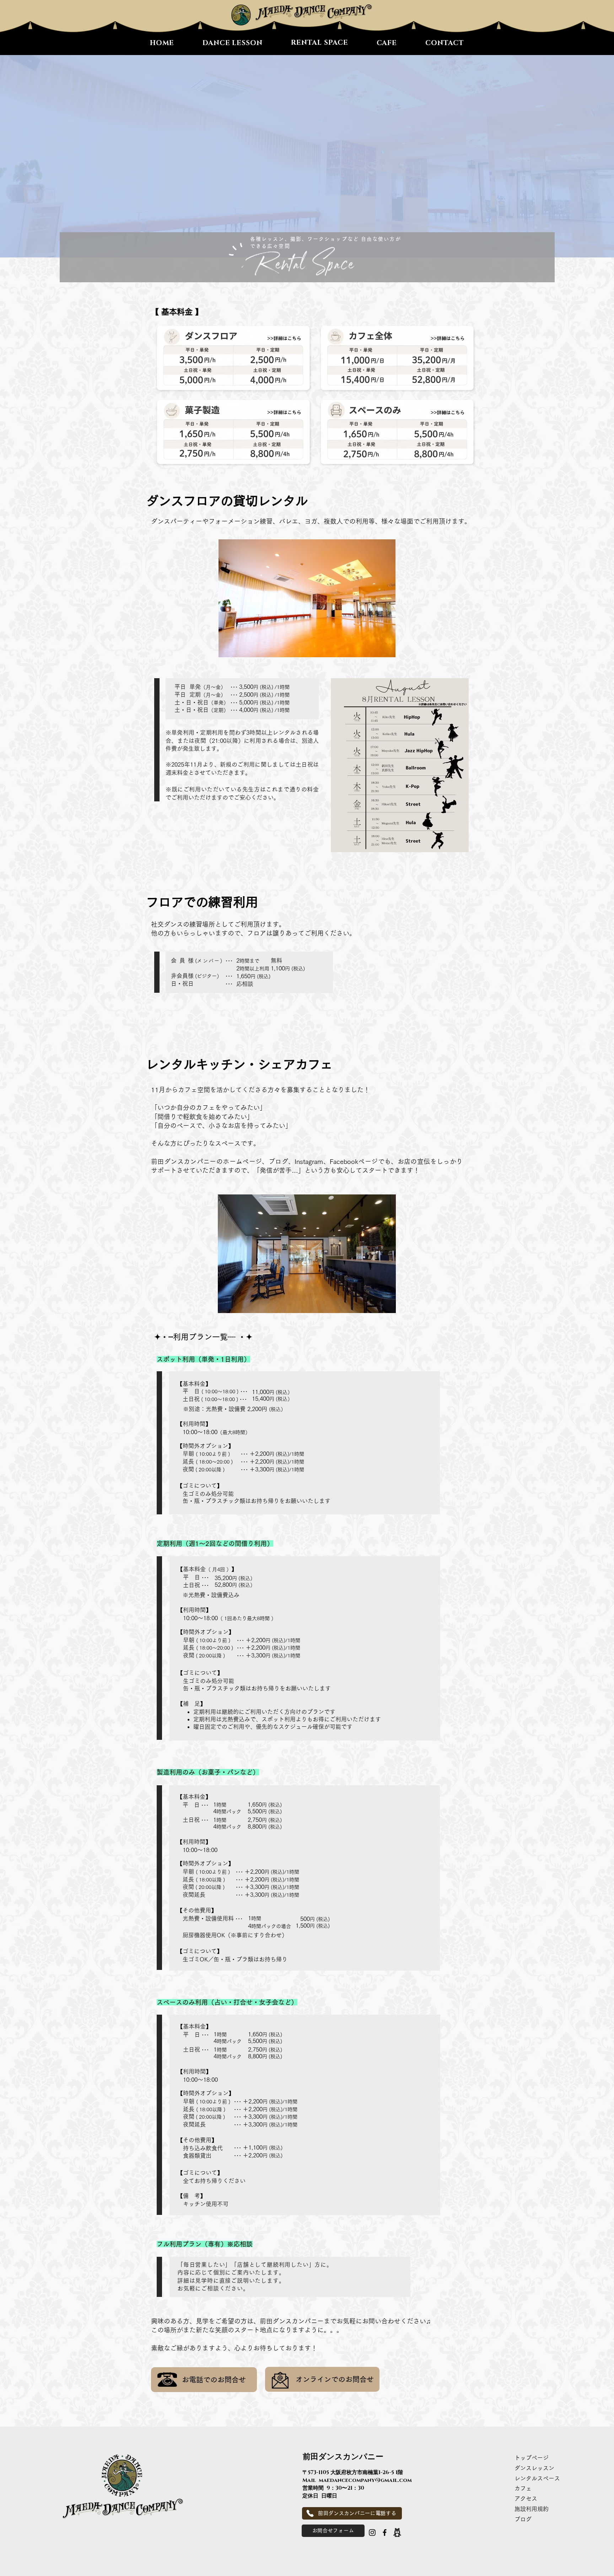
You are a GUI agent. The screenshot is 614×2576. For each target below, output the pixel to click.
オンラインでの (321, 2379)
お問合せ (360, 2379)
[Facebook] (385, 2533)
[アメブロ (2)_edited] (397, 2533)
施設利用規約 (534, 2509)
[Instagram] (372, 2533)
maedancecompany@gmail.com (365, 2480)
